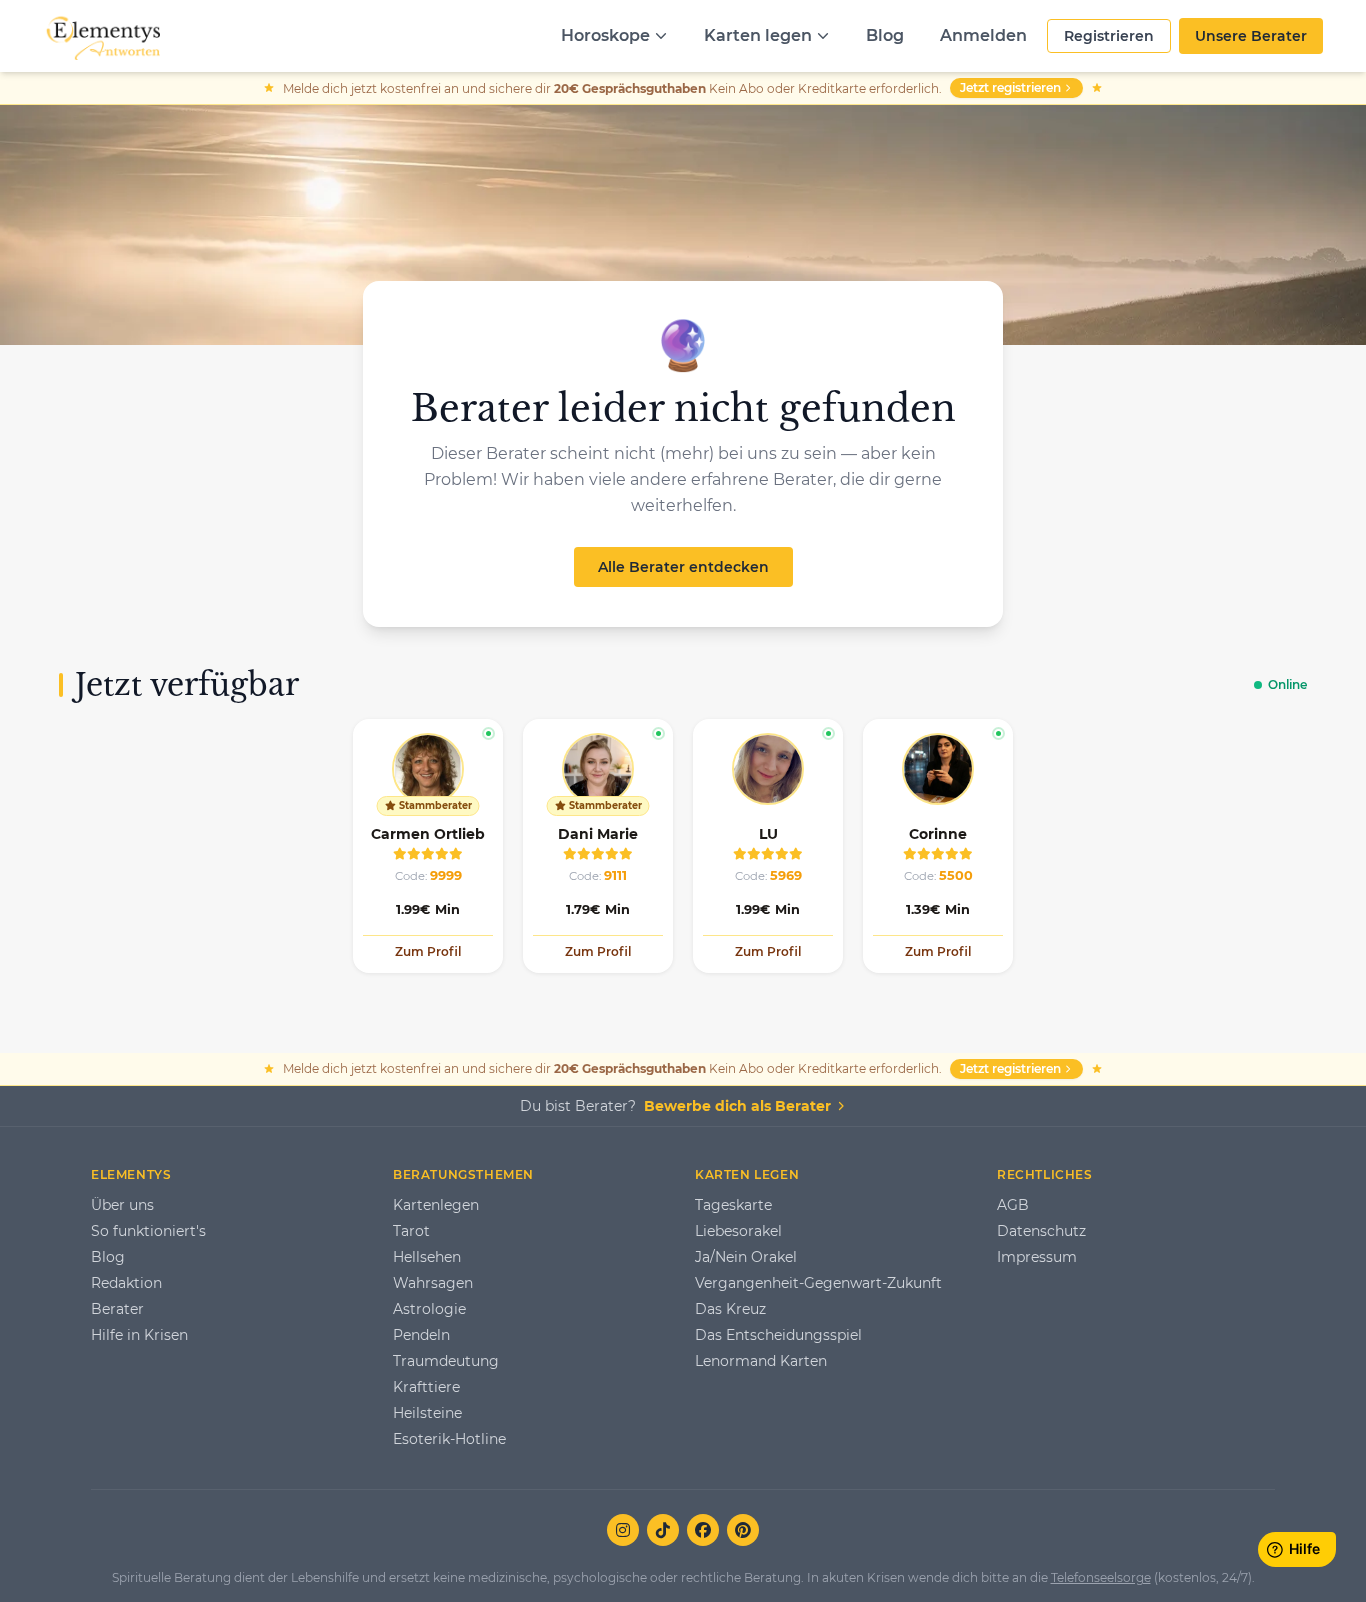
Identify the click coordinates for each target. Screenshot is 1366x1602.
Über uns (122, 1205)
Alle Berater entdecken (683, 567)
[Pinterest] (743, 1530)
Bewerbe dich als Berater (737, 1106)
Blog (885, 35)
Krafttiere (426, 1387)
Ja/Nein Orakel (746, 1257)
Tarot (411, 1231)
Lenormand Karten (761, 1361)
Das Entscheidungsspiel (778, 1335)
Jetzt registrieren (1010, 87)
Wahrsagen (433, 1283)
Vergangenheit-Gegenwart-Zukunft (818, 1283)
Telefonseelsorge (1101, 1577)
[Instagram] (623, 1530)
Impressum (1037, 1257)
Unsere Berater (1251, 36)
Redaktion (126, 1283)
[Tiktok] (663, 1530)
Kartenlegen (436, 1205)
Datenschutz (1041, 1231)
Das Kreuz (730, 1309)
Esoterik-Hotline (449, 1439)
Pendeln (421, 1335)
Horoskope (605, 35)
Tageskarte (733, 1205)
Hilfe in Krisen (139, 1335)
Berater (117, 1309)
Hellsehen (427, 1257)
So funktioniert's (148, 1231)
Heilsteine (427, 1413)
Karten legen (758, 35)
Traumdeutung (446, 1361)
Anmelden (983, 35)
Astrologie (429, 1309)
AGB (1013, 1205)
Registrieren (1109, 36)
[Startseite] (101, 36)
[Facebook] (703, 1530)
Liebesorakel (738, 1231)
